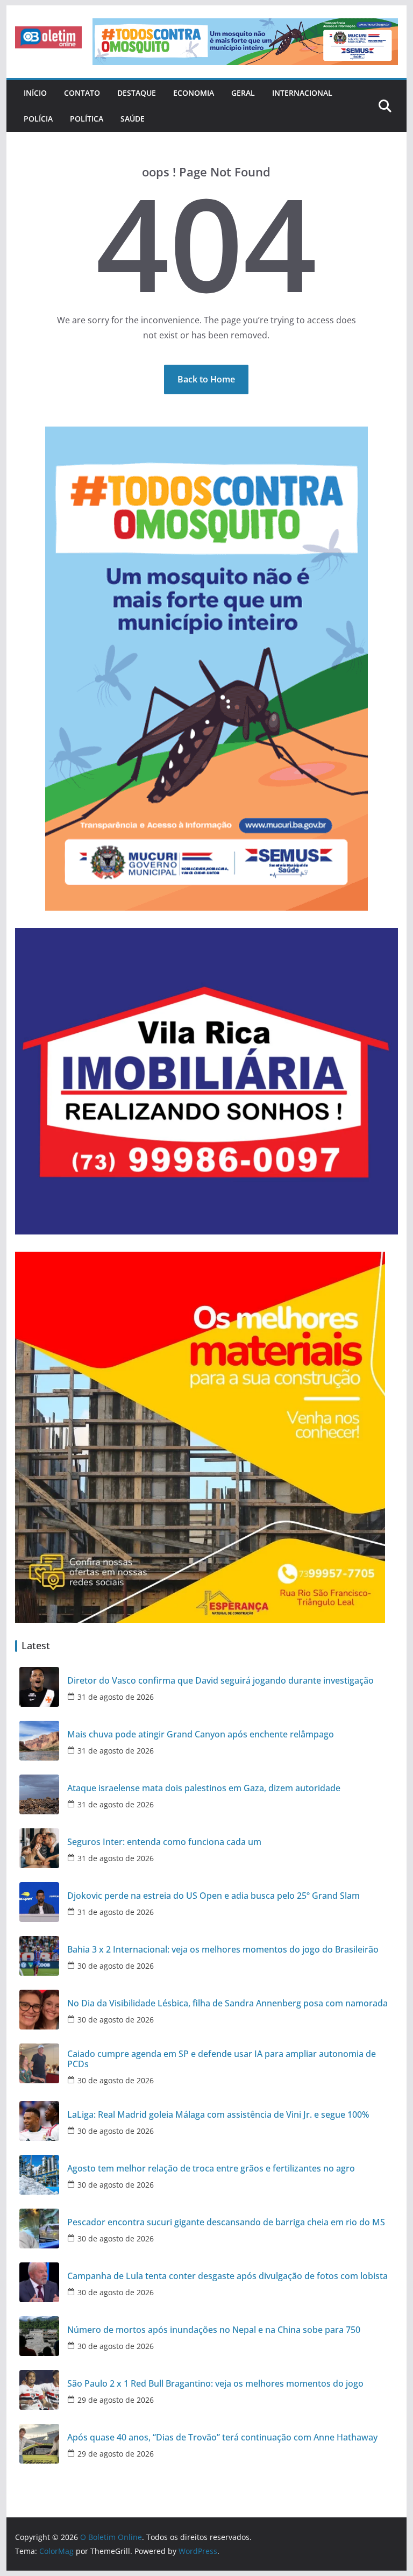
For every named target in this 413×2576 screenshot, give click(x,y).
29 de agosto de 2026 (116, 2400)
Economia (194, 93)
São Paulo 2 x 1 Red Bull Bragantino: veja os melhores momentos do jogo (215, 2384)
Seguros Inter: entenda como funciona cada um (164, 1842)
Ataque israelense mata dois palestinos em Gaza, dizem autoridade (204, 1788)
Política (87, 119)
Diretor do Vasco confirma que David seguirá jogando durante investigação (220, 1681)
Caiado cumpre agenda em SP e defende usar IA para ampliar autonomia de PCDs (222, 2059)
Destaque (137, 93)
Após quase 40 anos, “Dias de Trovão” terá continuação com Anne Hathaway (222, 2437)
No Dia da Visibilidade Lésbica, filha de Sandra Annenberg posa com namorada (227, 2003)
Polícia (38, 119)
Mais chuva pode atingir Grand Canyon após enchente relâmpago (201, 1734)
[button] (48, 37)
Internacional (302, 93)
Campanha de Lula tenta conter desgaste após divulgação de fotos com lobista (227, 2276)
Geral (243, 93)
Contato (82, 93)
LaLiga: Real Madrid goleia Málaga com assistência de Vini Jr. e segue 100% (218, 2115)
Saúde (133, 119)
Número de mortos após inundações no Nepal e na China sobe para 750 (214, 2330)
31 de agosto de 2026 (116, 1697)
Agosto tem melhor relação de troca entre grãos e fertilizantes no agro (211, 2169)
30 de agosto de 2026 (116, 1966)
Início (35, 93)
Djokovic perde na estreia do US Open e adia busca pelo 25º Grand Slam (213, 1896)
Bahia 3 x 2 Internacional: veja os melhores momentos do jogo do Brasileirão (223, 1950)
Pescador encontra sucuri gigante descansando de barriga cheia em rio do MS (226, 2222)
